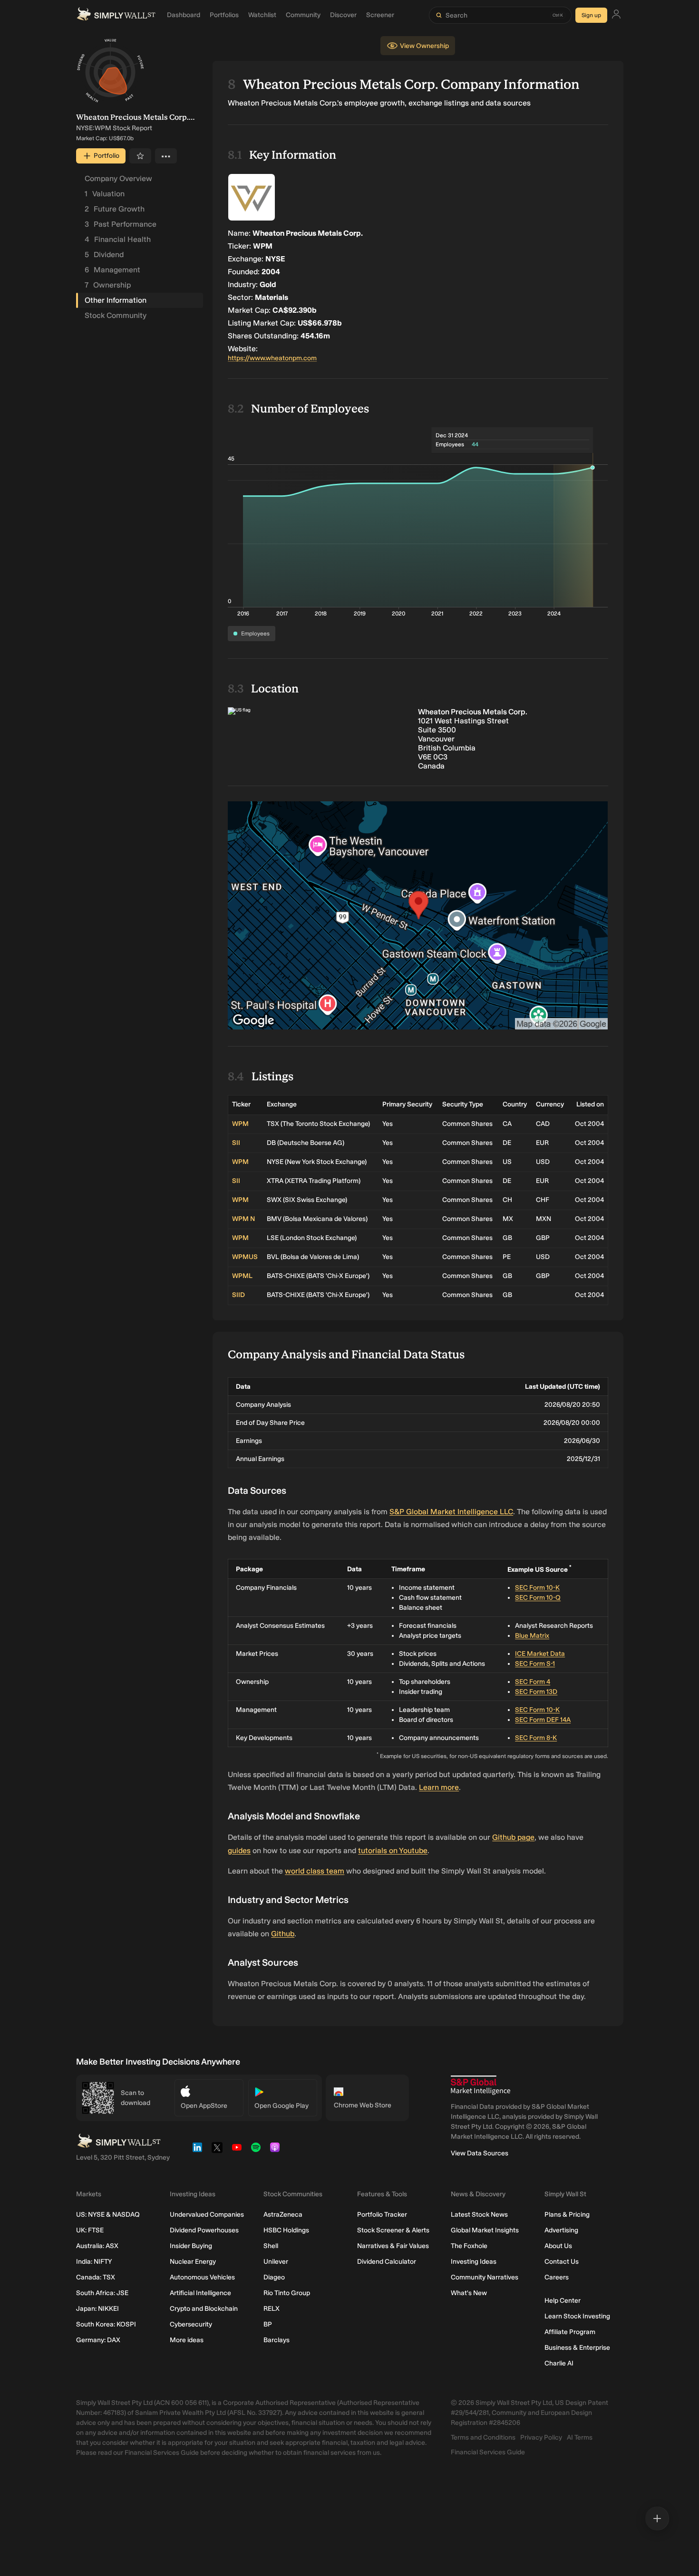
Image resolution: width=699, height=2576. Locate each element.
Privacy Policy (541, 2437)
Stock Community (116, 315)
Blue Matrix (532, 1636)
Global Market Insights (485, 2230)
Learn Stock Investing (577, 2316)
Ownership (108, 285)
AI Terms (580, 2437)
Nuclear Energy (193, 2262)
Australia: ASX (97, 2246)
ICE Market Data (540, 1654)
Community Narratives (485, 2277)
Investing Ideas (474, 2262)
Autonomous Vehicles (202, 2277)
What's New (469, 2293)
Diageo (274, 2277)
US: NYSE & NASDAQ (108, 2215)
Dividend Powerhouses (204, 2230)
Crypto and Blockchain (204, 2309)
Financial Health (118, 239)
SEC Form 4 (533, 1682)
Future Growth (115, 209)
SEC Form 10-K (537, 1588)
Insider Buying (191, 2246)
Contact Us (562, 2262)
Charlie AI (559, 2363)
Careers (557, 2277)
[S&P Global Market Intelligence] (481, 2085)
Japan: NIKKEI (97, 2309)
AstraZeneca (283, 2215)
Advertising (561, 2230)
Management (112, 270)
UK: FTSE (90, 2230)
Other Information (116, 300)
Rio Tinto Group (287, 2293)
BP (268, 2324)
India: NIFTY (94, 2262)
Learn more (439, 1787)
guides (239, 1850)
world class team (315, 1871)
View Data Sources (480, 2153)
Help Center (563, 2301)
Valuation (105, 194)
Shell (271, 2246)
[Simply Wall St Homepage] (116, 15)
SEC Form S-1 (535, 1664)
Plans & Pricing (567, 2215)
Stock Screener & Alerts (393, 2230)
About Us (558, 2246)
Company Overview (118, 178)
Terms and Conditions (483, 2437)
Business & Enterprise (577, 2348)
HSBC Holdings (286, 2230)
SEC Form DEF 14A (543, 1720)
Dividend (104, 255)
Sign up (591, 15)
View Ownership (424, 46)
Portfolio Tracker (382, 2215)
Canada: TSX (96, 2277)
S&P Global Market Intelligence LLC (451, 1512)
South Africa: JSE (102, 2293)
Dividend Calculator (387, 2262)
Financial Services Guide (488, 2452)
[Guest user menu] (616, 15)
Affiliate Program (570, 2332)
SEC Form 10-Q (538, 1598)
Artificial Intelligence (200, 2293)
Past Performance (121, 224)
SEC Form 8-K (536, 1738)
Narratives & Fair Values (393, 2246)
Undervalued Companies (207, 2215)
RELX (272, 2309)
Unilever (276, 2262)
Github (283, 1934)
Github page (513, 1837)
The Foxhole (469, 2246)
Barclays (277, 2340)
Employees (255, 634)
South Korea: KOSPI (106, 2324)
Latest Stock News (479, 2215)
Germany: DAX (98, 2340)
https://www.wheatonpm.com (272, 358)
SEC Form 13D (536, 1692)
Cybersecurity (191, 2324)
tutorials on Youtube (393, 1850)
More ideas (187, 2340)
